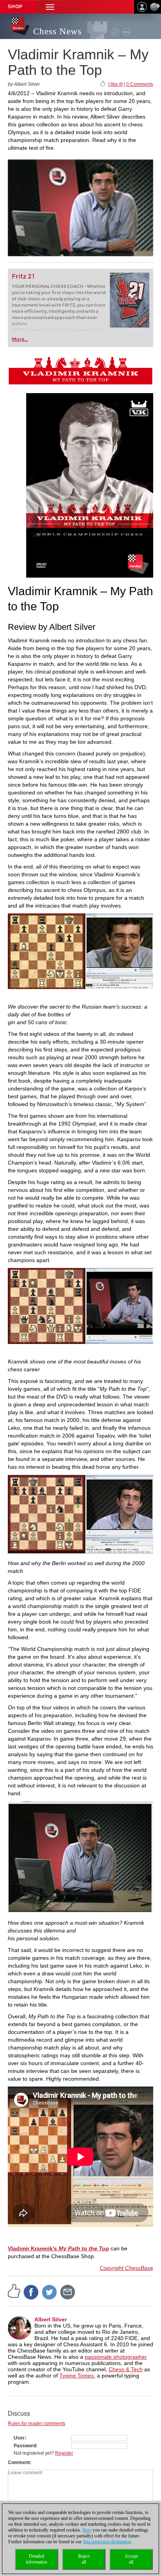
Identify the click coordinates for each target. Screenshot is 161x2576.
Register (64, 2453)
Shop (15, 7)
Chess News (57, 31)
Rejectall (84, 2559)
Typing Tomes (77, 2376)
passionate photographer (116, 2357)
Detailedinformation (37, 2559)
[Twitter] (50, 2292)
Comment (19, 2463)
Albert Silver (51, 2319)
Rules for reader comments (37, 2424)
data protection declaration (107, 2542)
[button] (50, 7)
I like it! (115, 84)
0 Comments (140, 84)
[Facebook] (31, 2292)
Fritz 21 (23, 276)
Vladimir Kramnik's (58, 2248)
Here (87, 2530)
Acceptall (131, 2559)
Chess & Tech (126, 2369)
